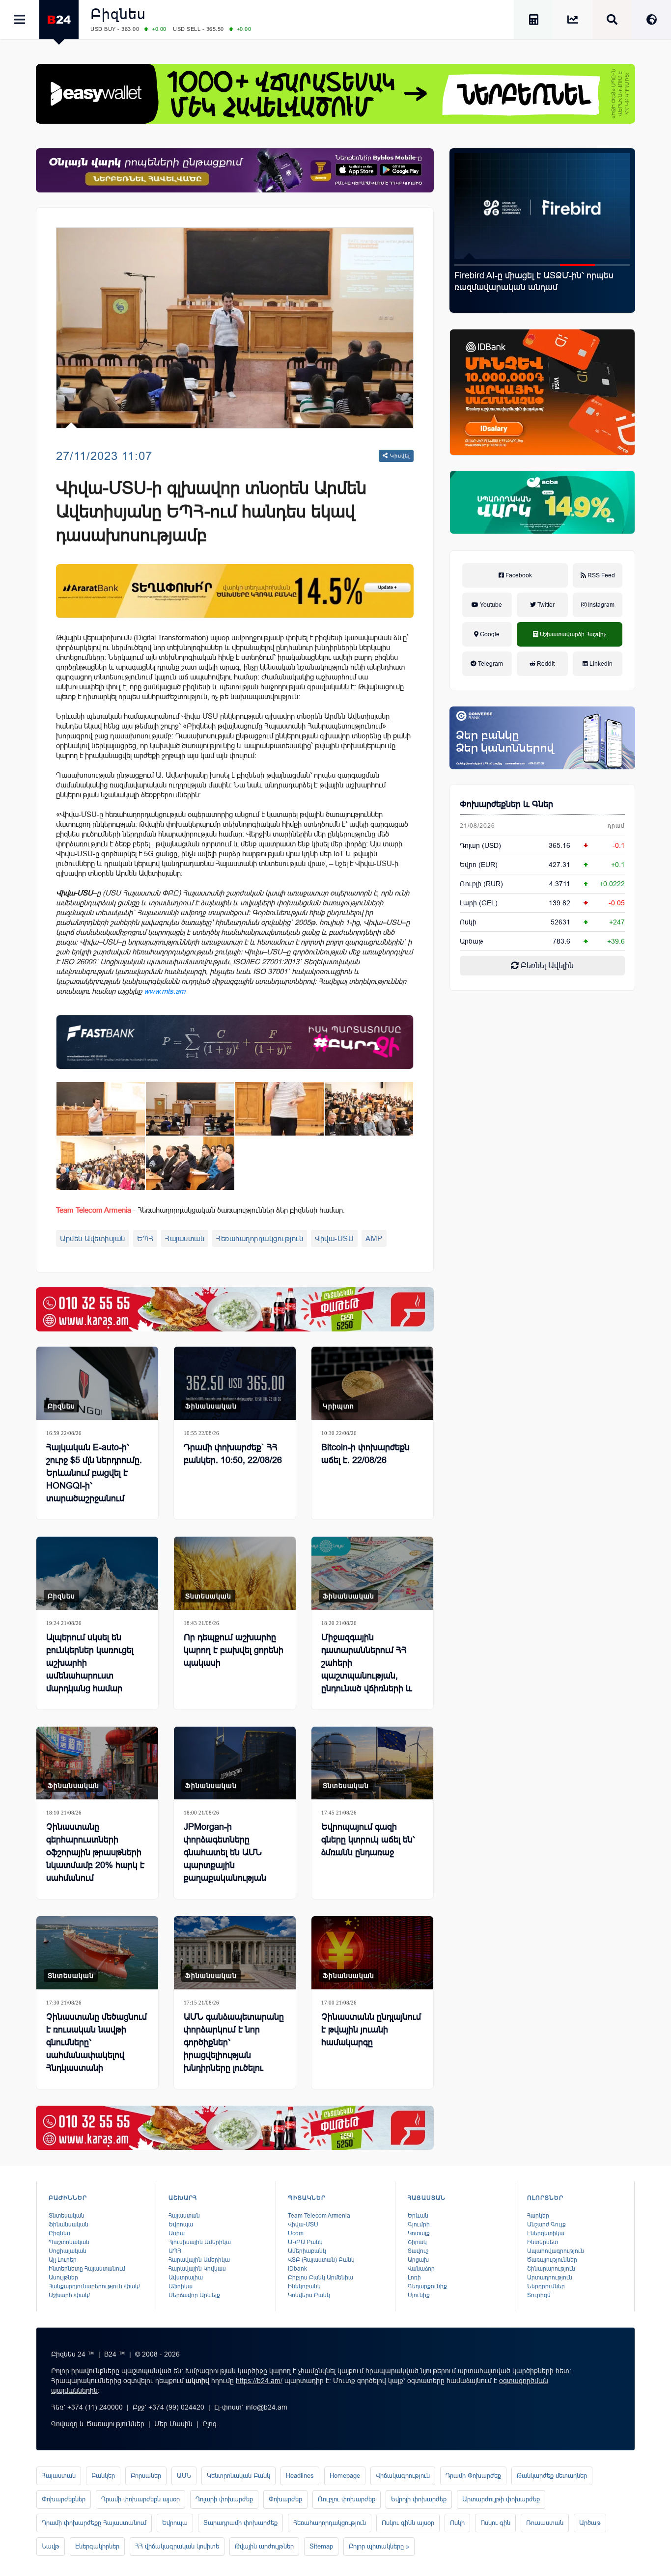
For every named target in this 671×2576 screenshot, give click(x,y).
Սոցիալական (68, 2251)
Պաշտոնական (69, 2242)
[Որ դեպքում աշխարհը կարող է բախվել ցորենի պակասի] (235, 1573)
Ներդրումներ (546, 2286)
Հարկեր (538, 2216)
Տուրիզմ (539, 2295)
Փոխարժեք (285, 2499)
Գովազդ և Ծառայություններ (98, 2424)
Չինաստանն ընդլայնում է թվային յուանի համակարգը (371, 2030)
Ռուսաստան (545, 2523)
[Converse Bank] (542, 738)
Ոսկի (468, 922)
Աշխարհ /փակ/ (69, 2295)
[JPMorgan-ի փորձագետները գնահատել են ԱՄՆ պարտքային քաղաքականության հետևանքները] (235, 1763)
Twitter (545, 605)
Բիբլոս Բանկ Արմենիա (321, 2278)
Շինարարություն (551, 2269)
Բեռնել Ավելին (546, 965)
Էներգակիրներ (97, 2546)
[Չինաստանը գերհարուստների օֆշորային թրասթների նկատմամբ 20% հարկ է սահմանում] (97, 1763)
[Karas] (235, 1309)
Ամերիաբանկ (307, 2251)
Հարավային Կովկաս (197, 2269)
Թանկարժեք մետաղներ (552, 2476)
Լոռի (414, 2278)
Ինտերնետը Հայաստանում (87, 2269)
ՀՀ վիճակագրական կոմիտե (177, 2546)
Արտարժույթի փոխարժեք (501, 2499)
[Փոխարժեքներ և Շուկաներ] (573, 21)
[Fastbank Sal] (235, 1042)
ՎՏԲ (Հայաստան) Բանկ (321, 2260)
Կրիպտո (338, 1406)
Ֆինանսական (211, 1406)
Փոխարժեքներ (64, 2499)
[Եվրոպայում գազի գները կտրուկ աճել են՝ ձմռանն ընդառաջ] (372, 1763)
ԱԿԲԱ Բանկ (305, 2242)
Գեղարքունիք (427, 2286)
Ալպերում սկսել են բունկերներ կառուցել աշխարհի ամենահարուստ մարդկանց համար (90, 1663)
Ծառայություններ (552, 2260)
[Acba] (542, 502)
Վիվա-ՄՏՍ (334, 1238)
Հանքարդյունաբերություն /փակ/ (94, 2286)
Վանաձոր (421, 2269)
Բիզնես (118, 14)
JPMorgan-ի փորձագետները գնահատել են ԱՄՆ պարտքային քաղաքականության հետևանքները (225, 1859)
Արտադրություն (550, 2278)
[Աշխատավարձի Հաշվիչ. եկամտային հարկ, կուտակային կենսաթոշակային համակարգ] (533, 21)
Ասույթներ (63, 2278)
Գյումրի (419, 2224)
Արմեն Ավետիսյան (93, 1238)
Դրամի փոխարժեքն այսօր (140, 2499)
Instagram (601, 605)
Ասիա (177, 2233)
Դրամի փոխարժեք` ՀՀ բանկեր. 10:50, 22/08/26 (233, 1454)
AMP (374, 1238)
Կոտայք (419, 2233)
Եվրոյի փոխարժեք (419, 2499)
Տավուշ (418, 2251)
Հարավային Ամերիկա (199, 2260)
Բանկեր (103, 2476)
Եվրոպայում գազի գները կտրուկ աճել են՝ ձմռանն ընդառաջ (368, 1840)
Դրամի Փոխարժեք (473, 2476)
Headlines (300, 2476)
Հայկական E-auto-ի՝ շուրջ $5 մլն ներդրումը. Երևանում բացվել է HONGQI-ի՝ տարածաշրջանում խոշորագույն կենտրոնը (540, 293)
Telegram (490, 664)
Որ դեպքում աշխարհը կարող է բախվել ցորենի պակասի (234, 1650)
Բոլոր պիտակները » (379, 2546)
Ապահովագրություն (556, 2251)
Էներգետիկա (546, 2233)
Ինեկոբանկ (304, 2286)
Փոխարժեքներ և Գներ (506, 804)
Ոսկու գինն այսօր (408, 2523)
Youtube (490, 605)
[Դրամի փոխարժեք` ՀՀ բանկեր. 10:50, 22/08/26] (235, 1383)
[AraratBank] (235, 591)
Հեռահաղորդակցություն (260, 1238)
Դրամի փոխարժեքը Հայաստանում (94, 2523)
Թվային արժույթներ (264, 2546)
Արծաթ (590, 2523)
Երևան (418, 2216)
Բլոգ (210, 2424)
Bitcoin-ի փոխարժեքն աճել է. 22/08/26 (365, 1454)
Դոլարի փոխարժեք (224, 2499)
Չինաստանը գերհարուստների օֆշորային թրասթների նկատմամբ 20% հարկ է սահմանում (95, 1852)
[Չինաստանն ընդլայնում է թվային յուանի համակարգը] (372, 1953)
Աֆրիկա (181, 2286)
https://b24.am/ (259, 2381)
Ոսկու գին (495, 2523)
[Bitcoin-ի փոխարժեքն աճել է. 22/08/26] (372, 1383)
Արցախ (418, 2260)
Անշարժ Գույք (546, 2224)
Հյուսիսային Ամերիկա (200, 2242)
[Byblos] (235, 170)
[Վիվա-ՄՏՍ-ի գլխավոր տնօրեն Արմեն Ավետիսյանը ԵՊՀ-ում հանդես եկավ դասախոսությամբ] (101, 1109)
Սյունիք (419, 2295)
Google (489, 634)
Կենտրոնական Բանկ (238, 2476)
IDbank (297, 2269)
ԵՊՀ (145, 1238)
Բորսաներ (146, 2476)
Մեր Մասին (173, 2424)
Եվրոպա (181, 2224)
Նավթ (51, 2546)
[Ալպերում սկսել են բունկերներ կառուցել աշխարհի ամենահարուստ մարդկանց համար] (97, 1573)
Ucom (296, 2233)
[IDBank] (542, 392)
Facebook (518, 575)
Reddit (545, 664)
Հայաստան (185, 1238)
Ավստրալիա (186, 2278)
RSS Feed (601, 575)
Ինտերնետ (543, 2242)
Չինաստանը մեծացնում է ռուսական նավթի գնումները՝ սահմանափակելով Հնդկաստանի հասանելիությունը (97, 2049)
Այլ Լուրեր (63, 2260)
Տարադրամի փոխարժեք (240, 2523)
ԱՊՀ (175, 2251)
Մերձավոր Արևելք (194, 2295)
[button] (472, 265)
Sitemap (321, 2546)
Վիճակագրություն (403, 2476)
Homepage (345, 2476)
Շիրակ (417, 2242)
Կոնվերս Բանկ (309, 2295)
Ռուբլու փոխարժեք (347, 2499)
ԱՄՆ (184, 2476)
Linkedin (600, 664)
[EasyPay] (335, 94)
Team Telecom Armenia (319, 2216)
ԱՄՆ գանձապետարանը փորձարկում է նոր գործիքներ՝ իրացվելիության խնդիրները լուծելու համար (234, 2049)
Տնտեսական (208, 1596)
